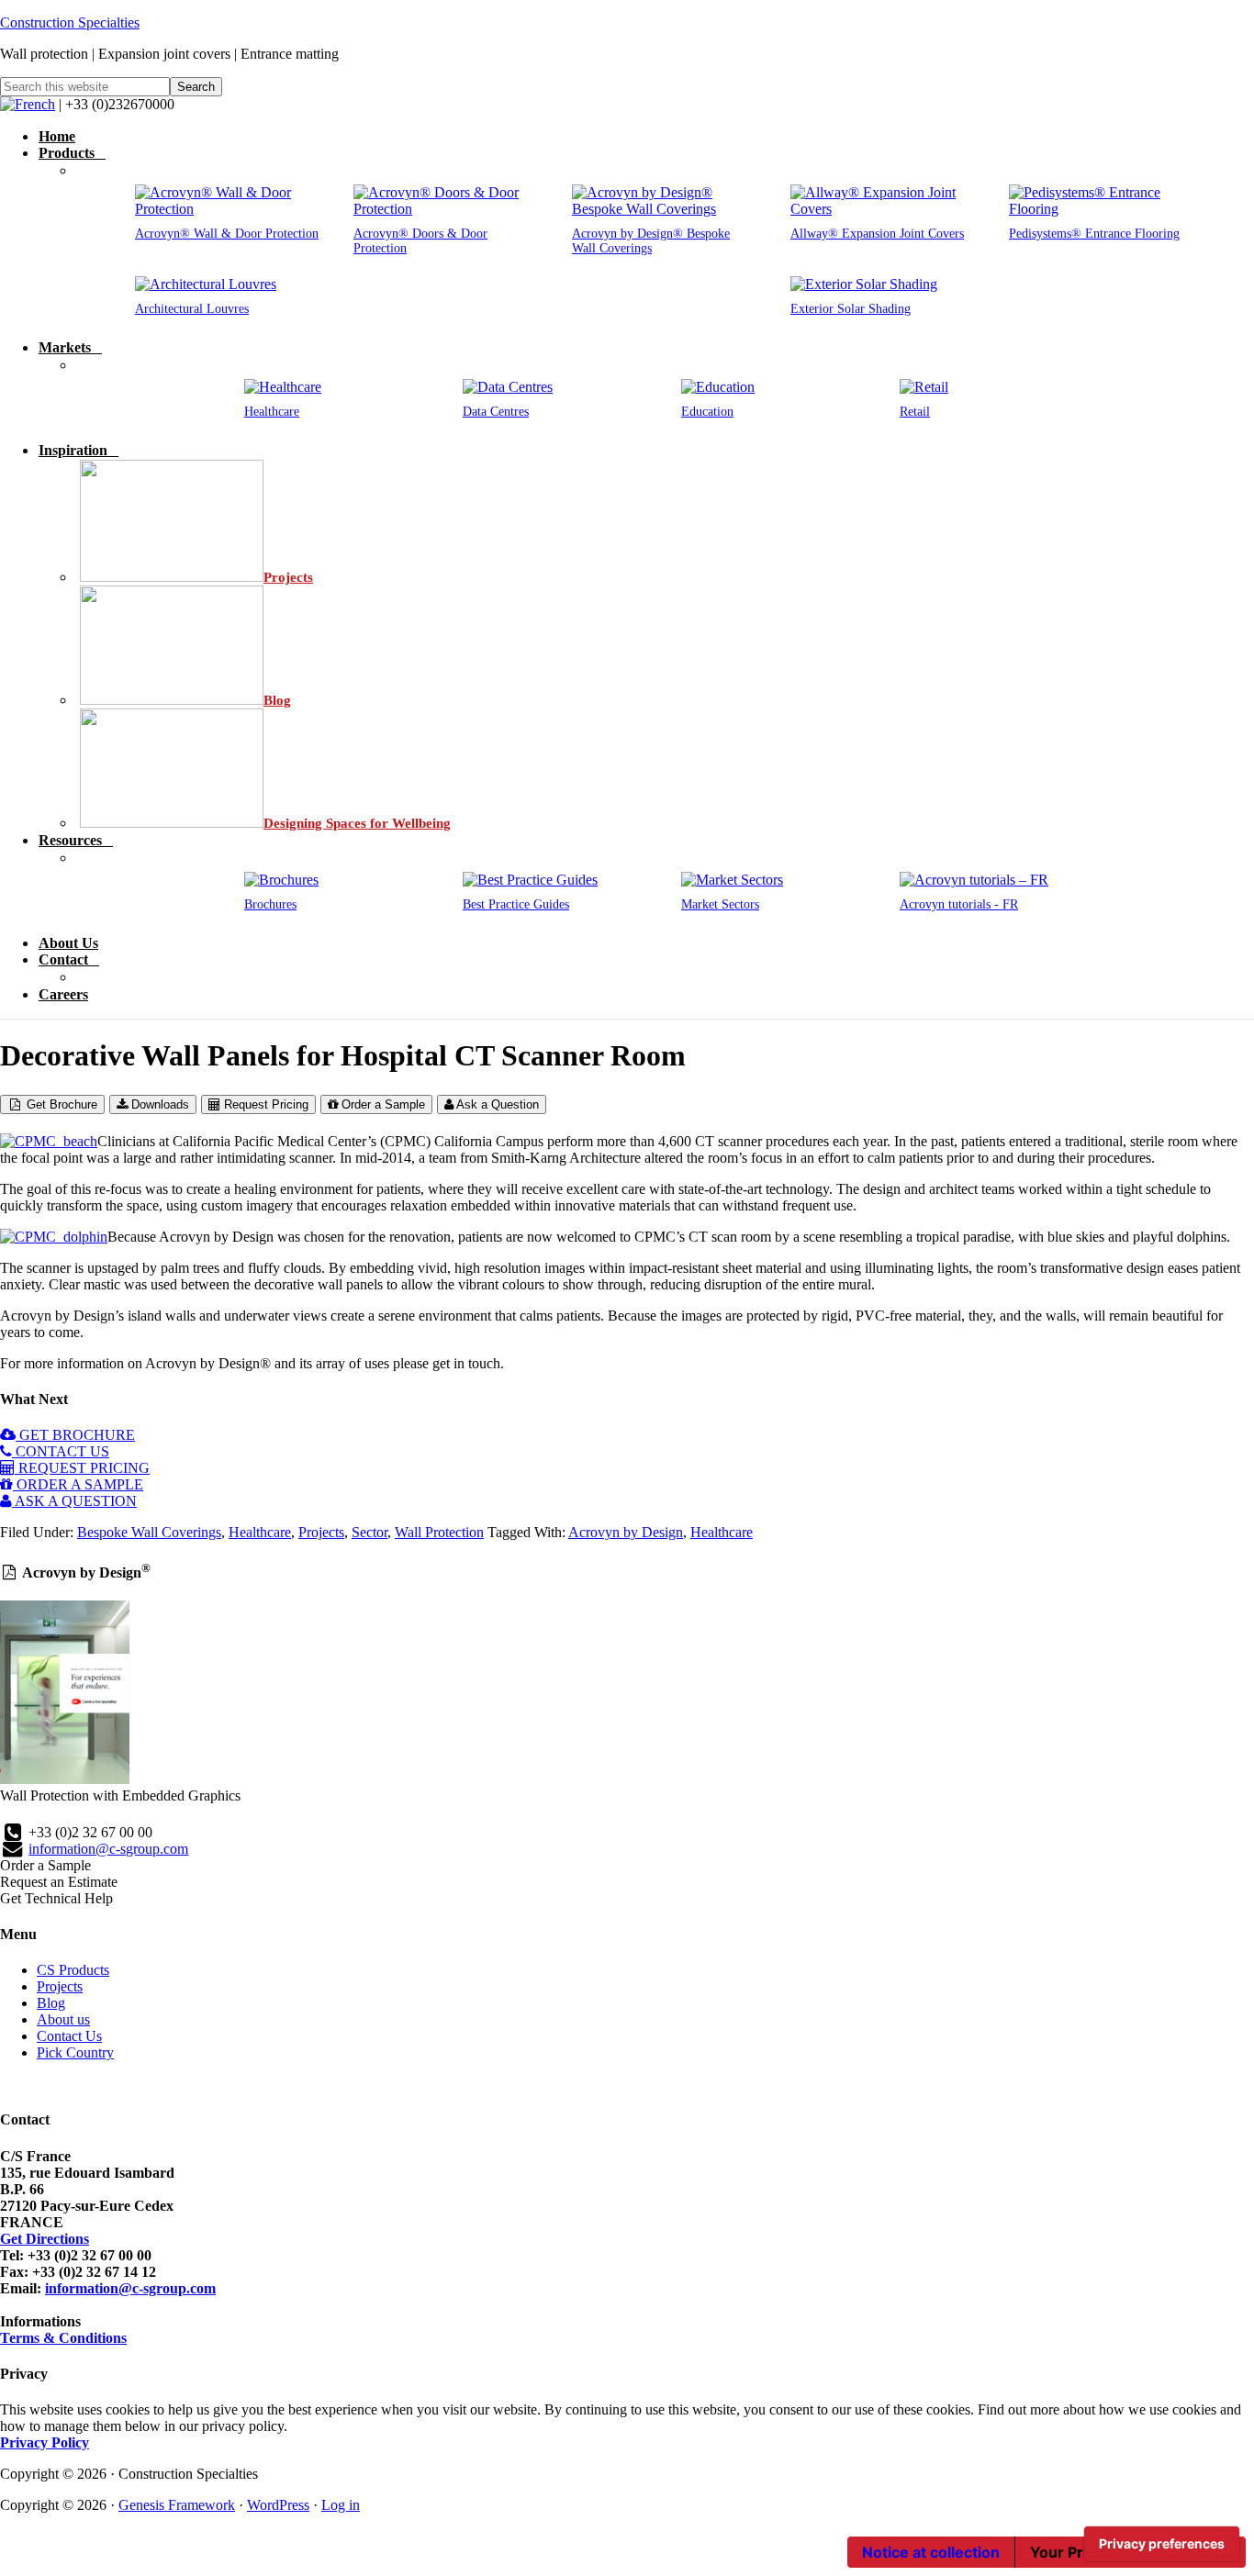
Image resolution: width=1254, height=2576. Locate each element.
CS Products (73, 1970)
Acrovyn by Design (626, 1532)
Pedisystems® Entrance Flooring (1094, 234)
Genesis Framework (177, 2505)
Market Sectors (720, 904)
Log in (341, 2505)
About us (63, 2019)
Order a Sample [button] (45, 1865)
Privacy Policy (45, 2442)
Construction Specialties (70, 22)
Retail (915, 412)
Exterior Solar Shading (851, 309)
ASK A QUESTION (74, 1501)
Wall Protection (439, 1532)
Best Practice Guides (516, 904)
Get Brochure (60, 1104)
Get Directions (45, 2239)
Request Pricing (264, 1104)
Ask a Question (496, 1104)
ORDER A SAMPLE (78, 1484)
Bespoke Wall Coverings (149, 1532)
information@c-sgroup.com (108, 1849)
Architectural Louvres (192, 309)
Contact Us (69, 2036)
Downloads (158, 1104)
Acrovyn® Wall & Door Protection (227, 234)
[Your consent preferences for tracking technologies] (1162, 2544)
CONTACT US (61, 1451)
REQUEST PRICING (82, 1468)
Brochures (270, 904)
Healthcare (272, 412)
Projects (321, 1532)
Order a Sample (381, 1104)
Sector (369, 1532)
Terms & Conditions (63, 2338)
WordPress (278, 2505)
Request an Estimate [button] (59, 1882)
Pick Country (75, 2052)
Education (707, 412)
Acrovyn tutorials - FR (959, 904)
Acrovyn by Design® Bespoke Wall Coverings (651, 241)
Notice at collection (931, 2552)
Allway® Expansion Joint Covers (877, 234)
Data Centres (496, 412)
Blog (51, 2003)
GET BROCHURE (75, 1435)
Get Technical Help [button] (56, 1898)
